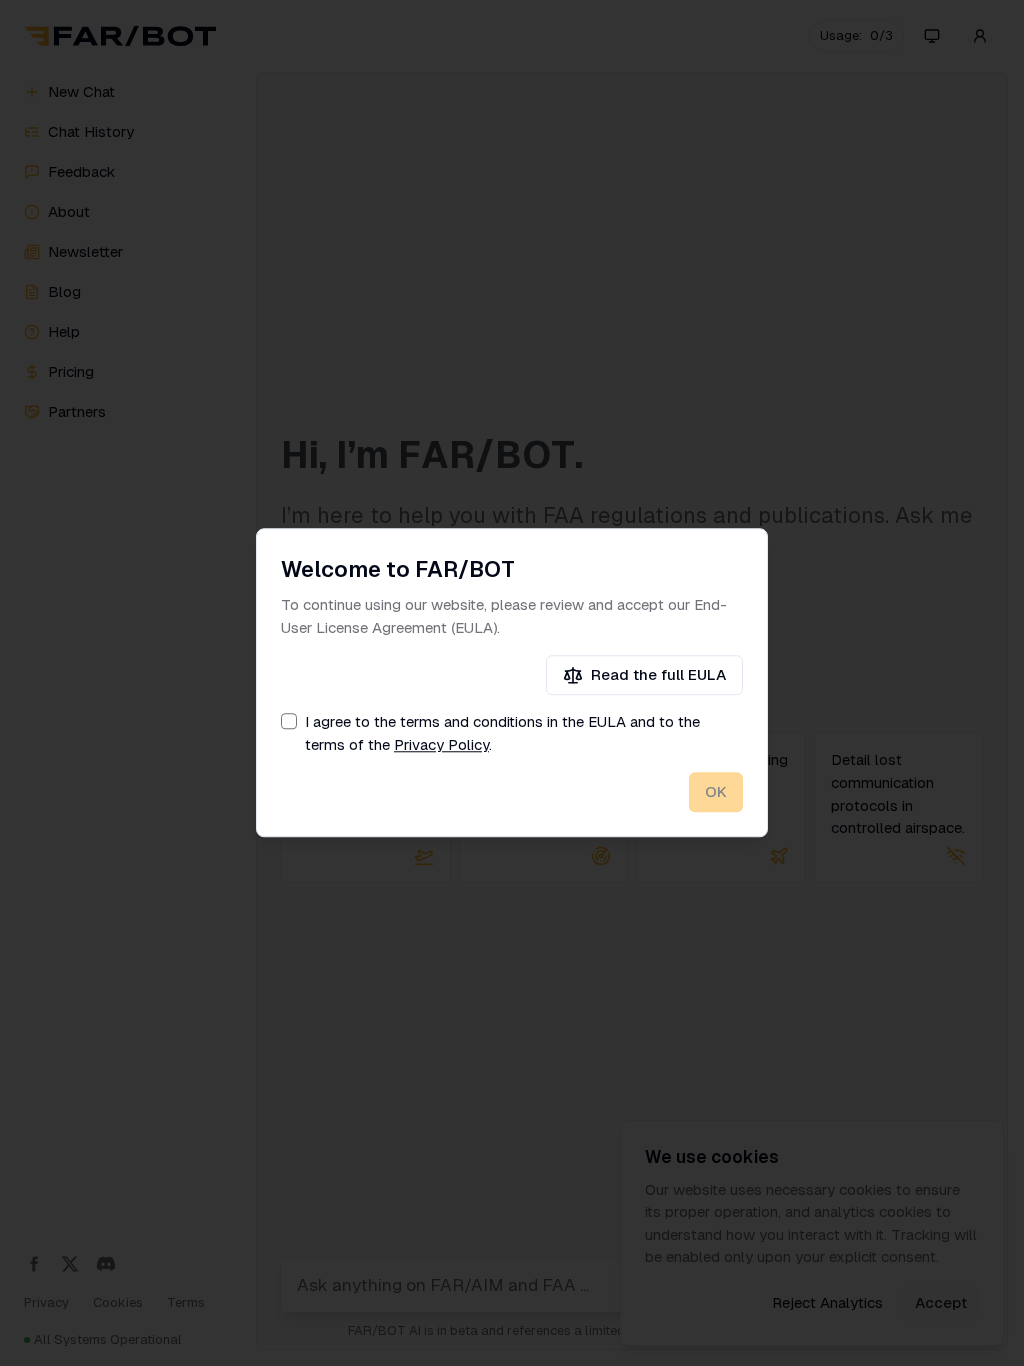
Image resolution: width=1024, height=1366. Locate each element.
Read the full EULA (658, 674)
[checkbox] (289, 722)
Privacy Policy (441, 744)
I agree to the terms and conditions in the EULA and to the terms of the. (502, 734)
